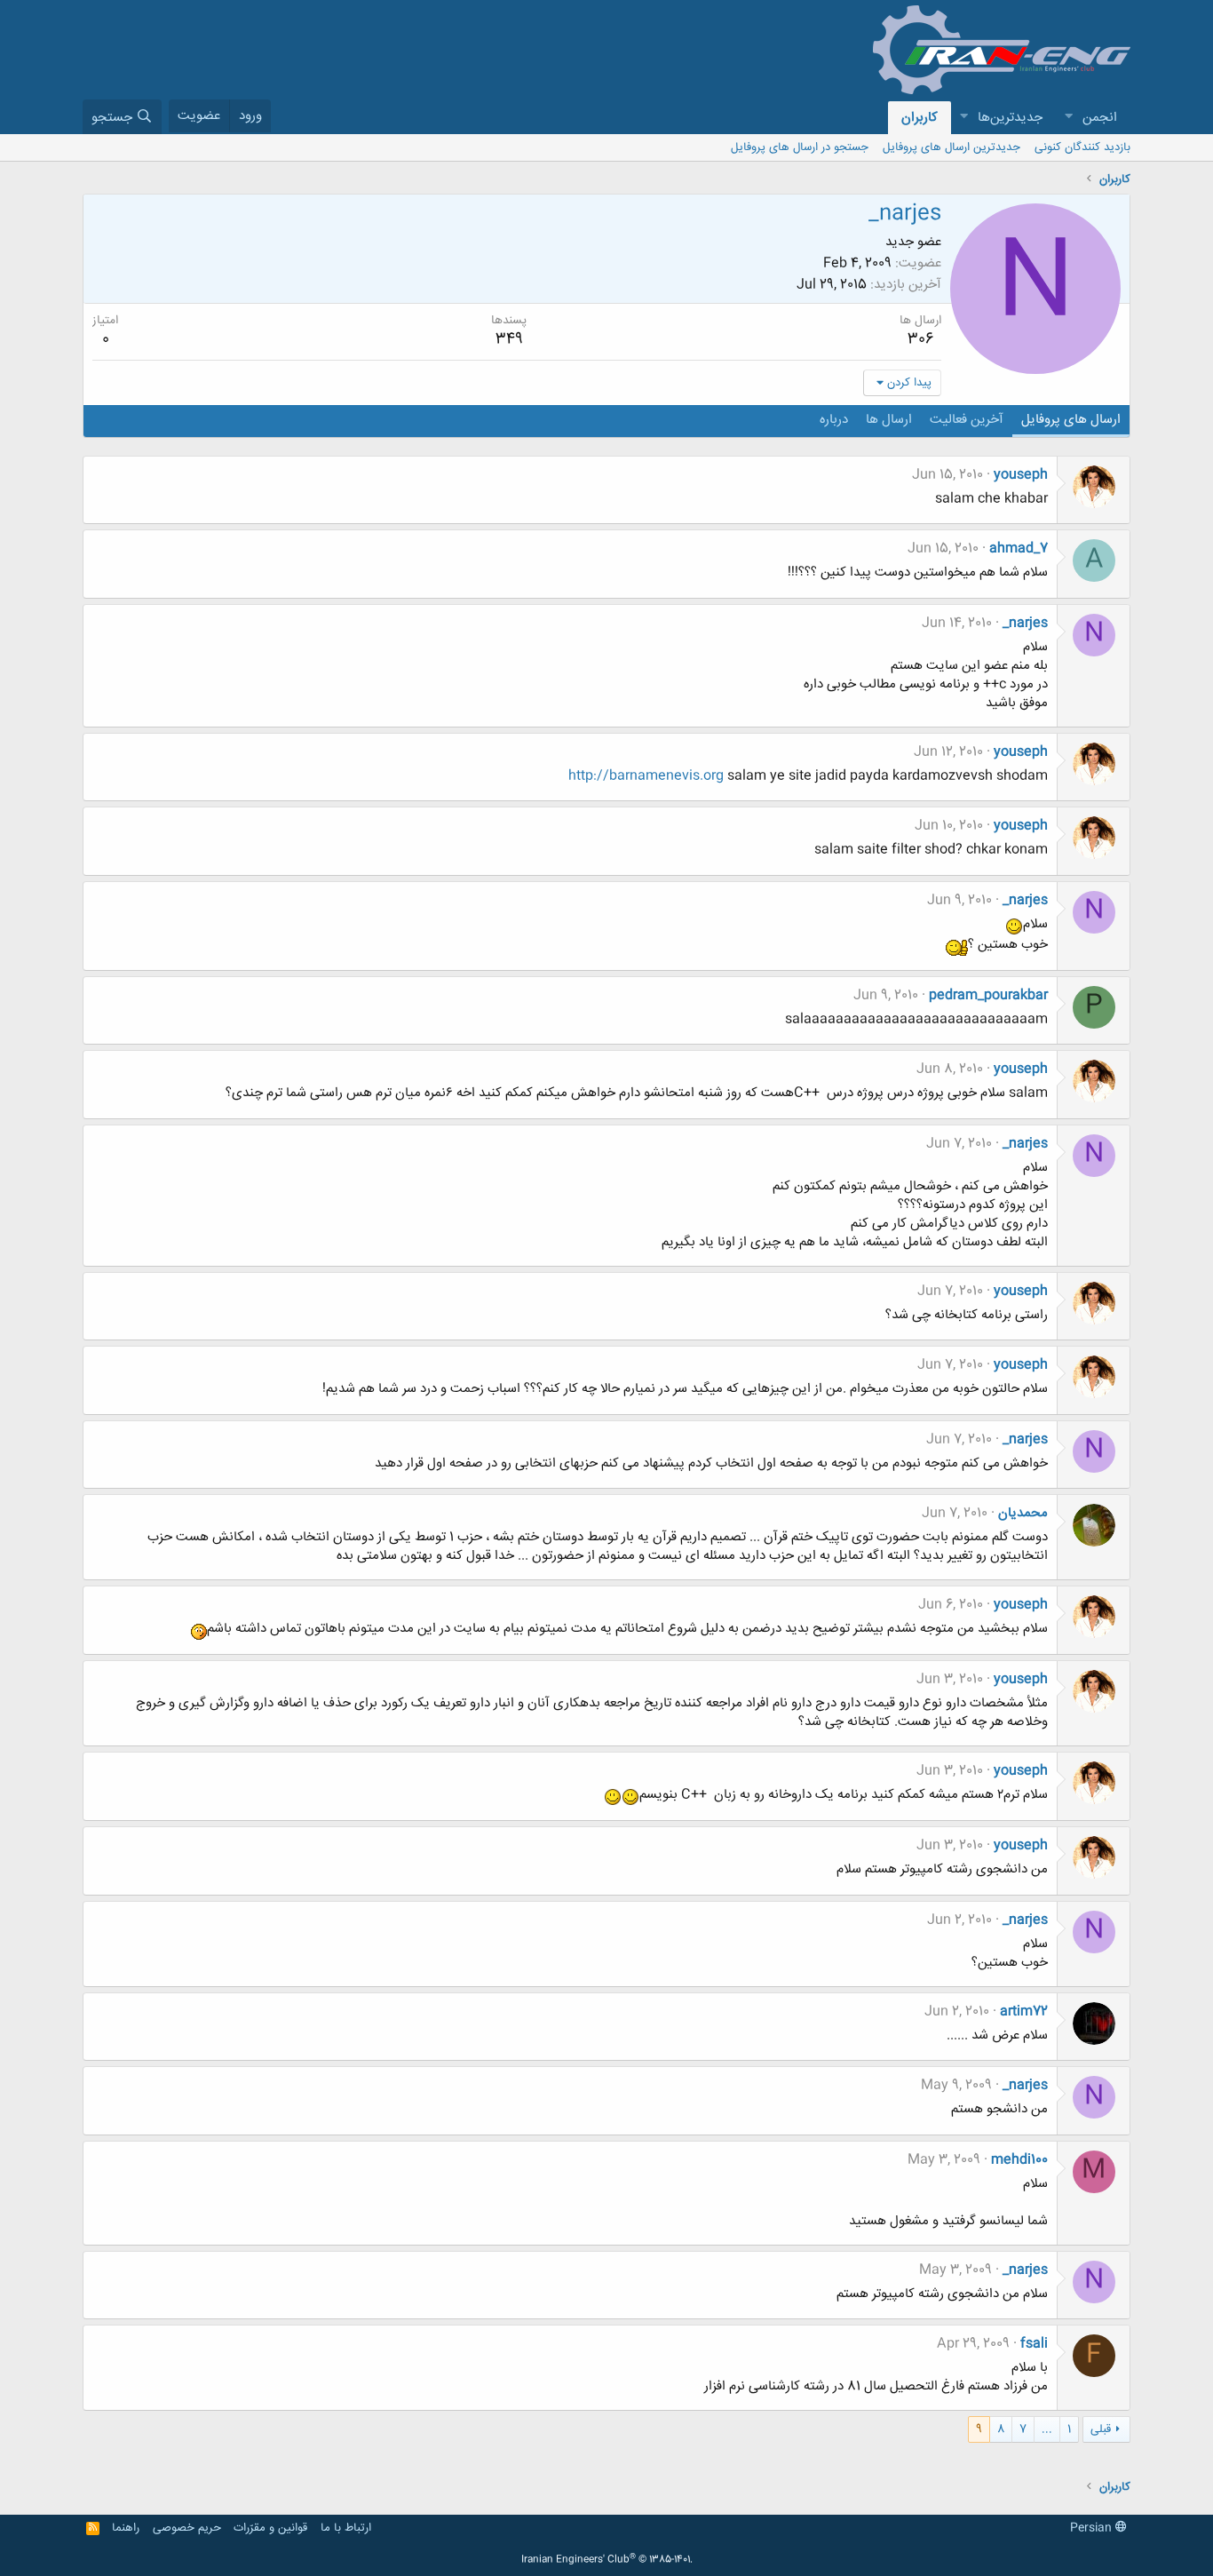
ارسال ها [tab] (889, 420)
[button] (1068, 118)
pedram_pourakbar (988, 995)
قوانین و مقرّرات (270, 2528)
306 (921, 339)
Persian (1093, 2528)
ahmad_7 (1019, 549)
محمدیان (1023, 1513)
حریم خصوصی (187, 2528)
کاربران (920, 118)
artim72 (1024, 2012)
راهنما (126, 2528)
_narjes (1025, 623)
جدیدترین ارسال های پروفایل (951, 147)
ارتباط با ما (346, 2528)
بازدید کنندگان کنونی (1082, 147)
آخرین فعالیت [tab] (967, 420)
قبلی (1101, 2429)
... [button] (1047, 2429)
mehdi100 (1019, 2160)
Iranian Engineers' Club (607, 2560)
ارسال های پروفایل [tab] (1071, 420)
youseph (1021, 475)
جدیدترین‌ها (1010, 118)
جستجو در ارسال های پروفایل (800, 147)
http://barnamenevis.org (646, 776)
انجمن (1100, 118)
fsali (1034, 2344)
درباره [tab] (834, 420)
